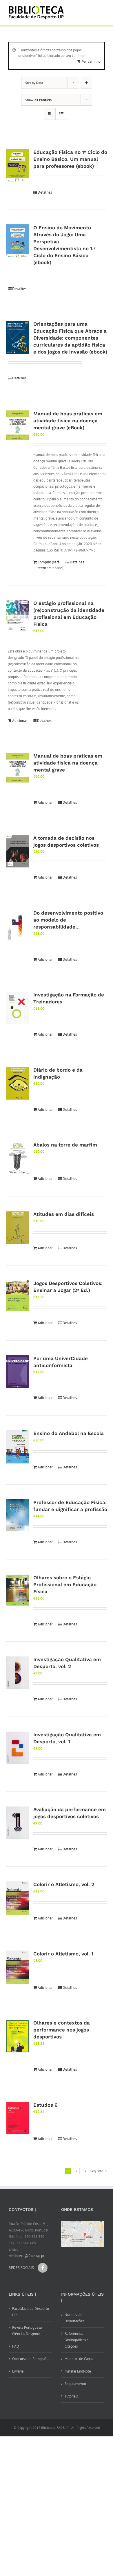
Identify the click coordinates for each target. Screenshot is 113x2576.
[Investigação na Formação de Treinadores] (18, 1008)
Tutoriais (71, 2396)
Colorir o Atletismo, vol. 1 (63, 1954)
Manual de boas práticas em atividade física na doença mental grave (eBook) (68, 421)
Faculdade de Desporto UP (31, 2312)
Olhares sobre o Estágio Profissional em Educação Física (65, 1584)
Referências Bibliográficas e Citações (77, 2340)
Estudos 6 (45, 2105)
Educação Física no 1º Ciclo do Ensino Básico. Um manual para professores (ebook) (70, 159)
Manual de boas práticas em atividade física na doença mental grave (68, 763)
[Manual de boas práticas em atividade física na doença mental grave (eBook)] (18, 425)
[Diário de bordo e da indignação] (18, 1083)
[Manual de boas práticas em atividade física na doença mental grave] (18, 768)
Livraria (18, 2371)
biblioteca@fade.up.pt (27, 2256)
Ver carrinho (91, 61)
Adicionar (20, 721)
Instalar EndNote (78, 2371)
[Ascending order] (86, 83)
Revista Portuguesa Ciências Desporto (27, 2331)
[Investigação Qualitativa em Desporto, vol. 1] (18, 1748)
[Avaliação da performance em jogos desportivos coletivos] (18, 1823)
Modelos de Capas (79, 2359)
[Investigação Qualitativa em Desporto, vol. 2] (18, 1673)
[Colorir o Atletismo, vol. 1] (18, 1967)
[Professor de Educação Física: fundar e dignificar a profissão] (18, 1515)
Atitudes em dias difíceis (64, 1214)
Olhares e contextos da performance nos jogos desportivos (62, 2030)
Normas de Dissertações (74, 2318)
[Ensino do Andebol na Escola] (18, 1447)
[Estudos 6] (18, 2118)
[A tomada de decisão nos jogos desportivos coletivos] (18, 851)
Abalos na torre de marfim (65, 1145)
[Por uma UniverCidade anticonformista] (18, 1372)
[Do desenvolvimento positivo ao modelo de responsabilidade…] (18, 926)
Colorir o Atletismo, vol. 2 (64, 1884)
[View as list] (61, 114)
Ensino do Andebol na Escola (69, 1433)
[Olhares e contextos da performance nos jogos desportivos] (18, 2036)
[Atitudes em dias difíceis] (18, 1228)
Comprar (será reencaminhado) (49, 565)
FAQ (16, 2346)
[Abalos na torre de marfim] (18, 1158)
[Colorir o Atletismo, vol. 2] (18, 1898)
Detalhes (45, 192)
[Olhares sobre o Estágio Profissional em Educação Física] (18, 1590)
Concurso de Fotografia (30, 2359)
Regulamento (75, 2384)
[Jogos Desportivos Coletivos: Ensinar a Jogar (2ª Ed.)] (18, 1296)
